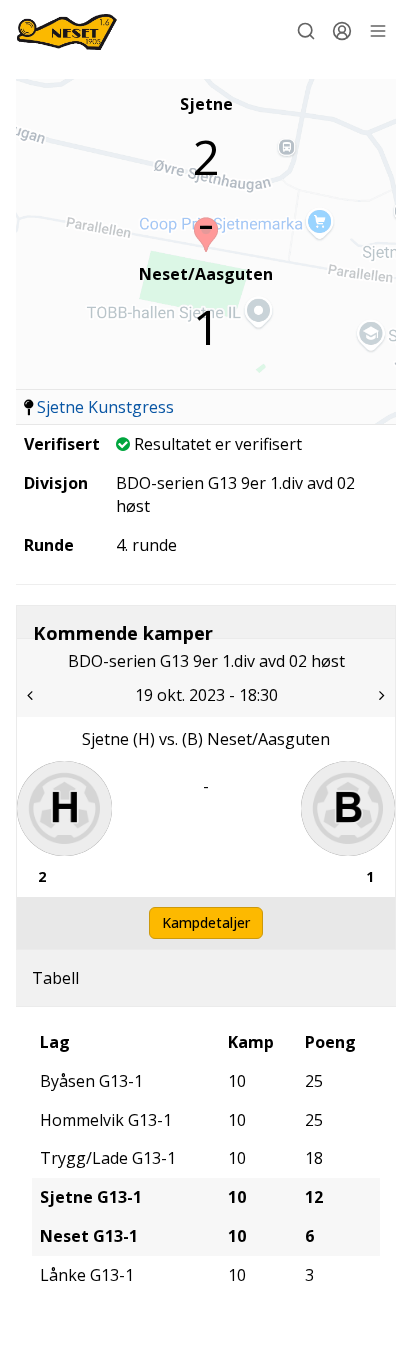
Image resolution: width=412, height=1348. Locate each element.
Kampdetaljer (206, 922)
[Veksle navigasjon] (378, 31)
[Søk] (306, 31)
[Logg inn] (342, 31)
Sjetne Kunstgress (105, 407)
